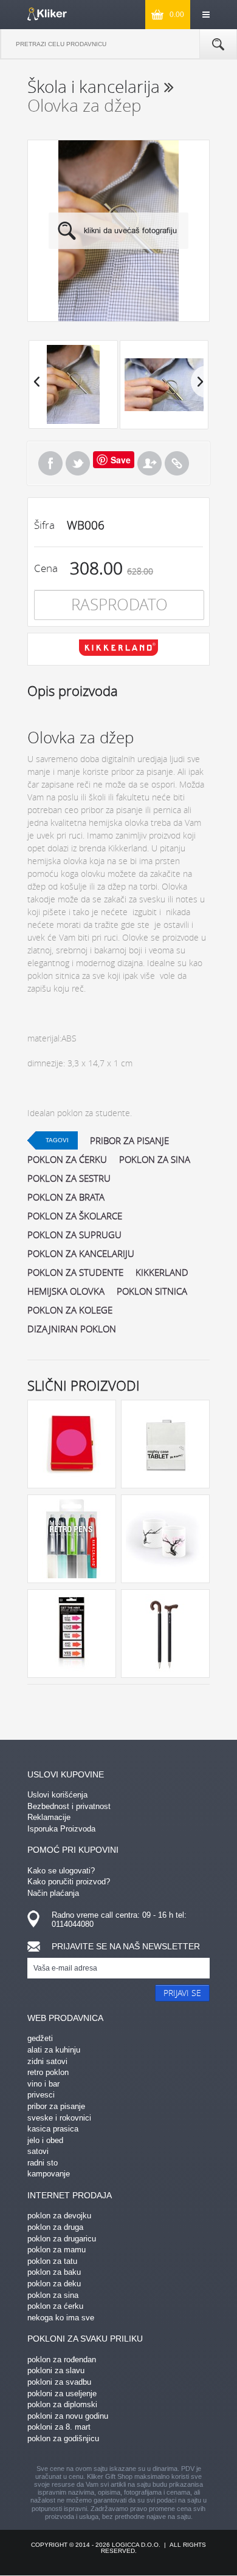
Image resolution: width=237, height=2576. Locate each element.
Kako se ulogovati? (61, 1871)
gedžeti (40, 2038)
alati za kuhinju (54, 2050)
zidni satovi (47, 2061)
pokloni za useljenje (62, 2394)
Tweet (78, 463)
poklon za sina (155, 1159)
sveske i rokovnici (59, 2118)
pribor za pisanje (129, 1140)
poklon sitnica (152, 1291)
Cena (46, 568)
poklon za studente (75, 1272)
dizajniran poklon (72, 1329)
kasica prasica (53, 2129)
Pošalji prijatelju (149, 463)
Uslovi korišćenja (57, 1795)
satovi (38, 2151)
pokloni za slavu (56, 2370)
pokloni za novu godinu (68, 2416)
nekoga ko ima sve (61, 2318)
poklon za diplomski (62, 2404)
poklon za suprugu (74, 1235)
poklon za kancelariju (81, 1253)
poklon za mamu (57, 2250)
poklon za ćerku (67, 1159)
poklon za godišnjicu (63, 2438)
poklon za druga (55, 2227)
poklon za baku (54, 2272)
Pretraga (218, 44)
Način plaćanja (53, 1893)
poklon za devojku (59, 2216)
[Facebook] (50, 463)
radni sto (43, 2163)
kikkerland (162, 1272)
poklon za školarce (75, 1216)
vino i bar (43, 2084)
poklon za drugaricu (62, 2239)
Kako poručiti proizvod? (69, 1882)
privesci (41, 2095)
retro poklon (48, 2072)
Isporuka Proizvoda (61, 1829)
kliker (47, 14)
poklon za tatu (52, 2261)
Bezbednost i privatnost (69, 1806)
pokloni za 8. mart (59, 2427)
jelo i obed (45, 2140)
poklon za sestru (69, 1178)
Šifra (44, 525)
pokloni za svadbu (59, 2382)
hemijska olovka (66, 1291)
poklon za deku (54, 2284)
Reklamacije (49, 1817)
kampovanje (49, 2174)
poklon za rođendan (62, 2360)
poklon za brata (66, 1197)
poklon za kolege (70, 1310)
